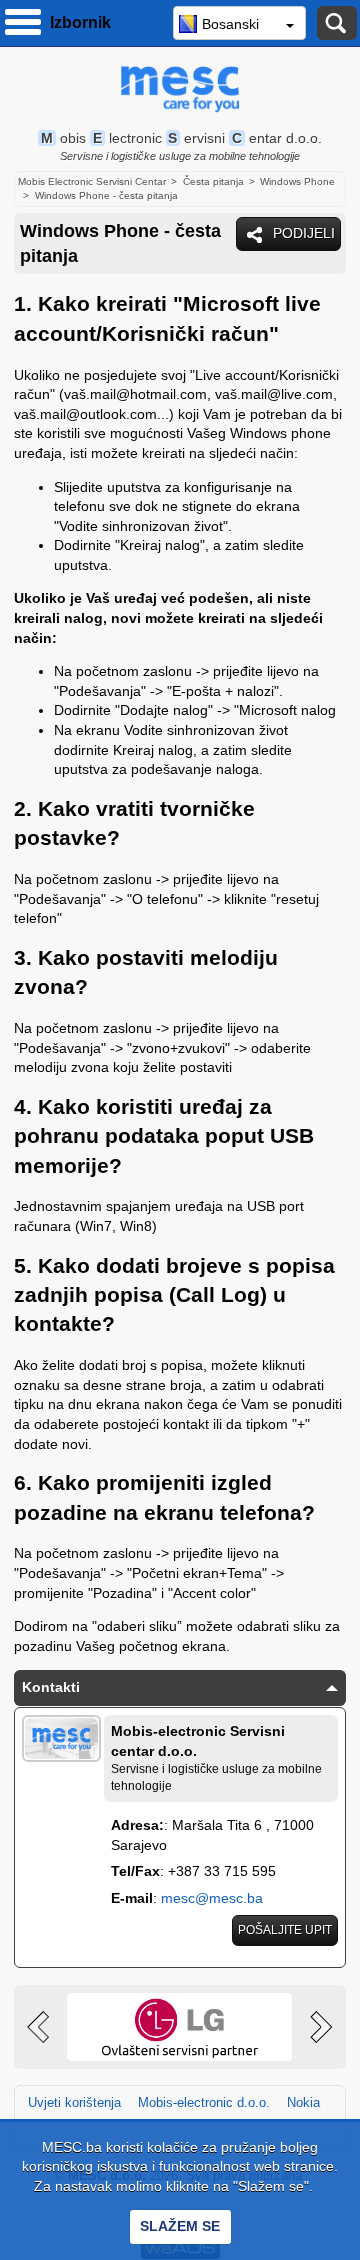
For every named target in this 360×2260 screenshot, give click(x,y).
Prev (41, 2027)
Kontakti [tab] (51, 1687)
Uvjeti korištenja (74, 2102)
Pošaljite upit (285, 1930)
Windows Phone (297, 181)
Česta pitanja (213, 181)
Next (319, 2027)
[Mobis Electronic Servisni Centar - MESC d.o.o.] (180, 89)
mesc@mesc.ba (212, 1898)
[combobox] (239, 23)
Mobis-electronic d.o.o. (204, 2102)
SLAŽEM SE (180, 2226)
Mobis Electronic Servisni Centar (92, 181)
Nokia (303, 2102)
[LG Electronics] (179, 2027)
